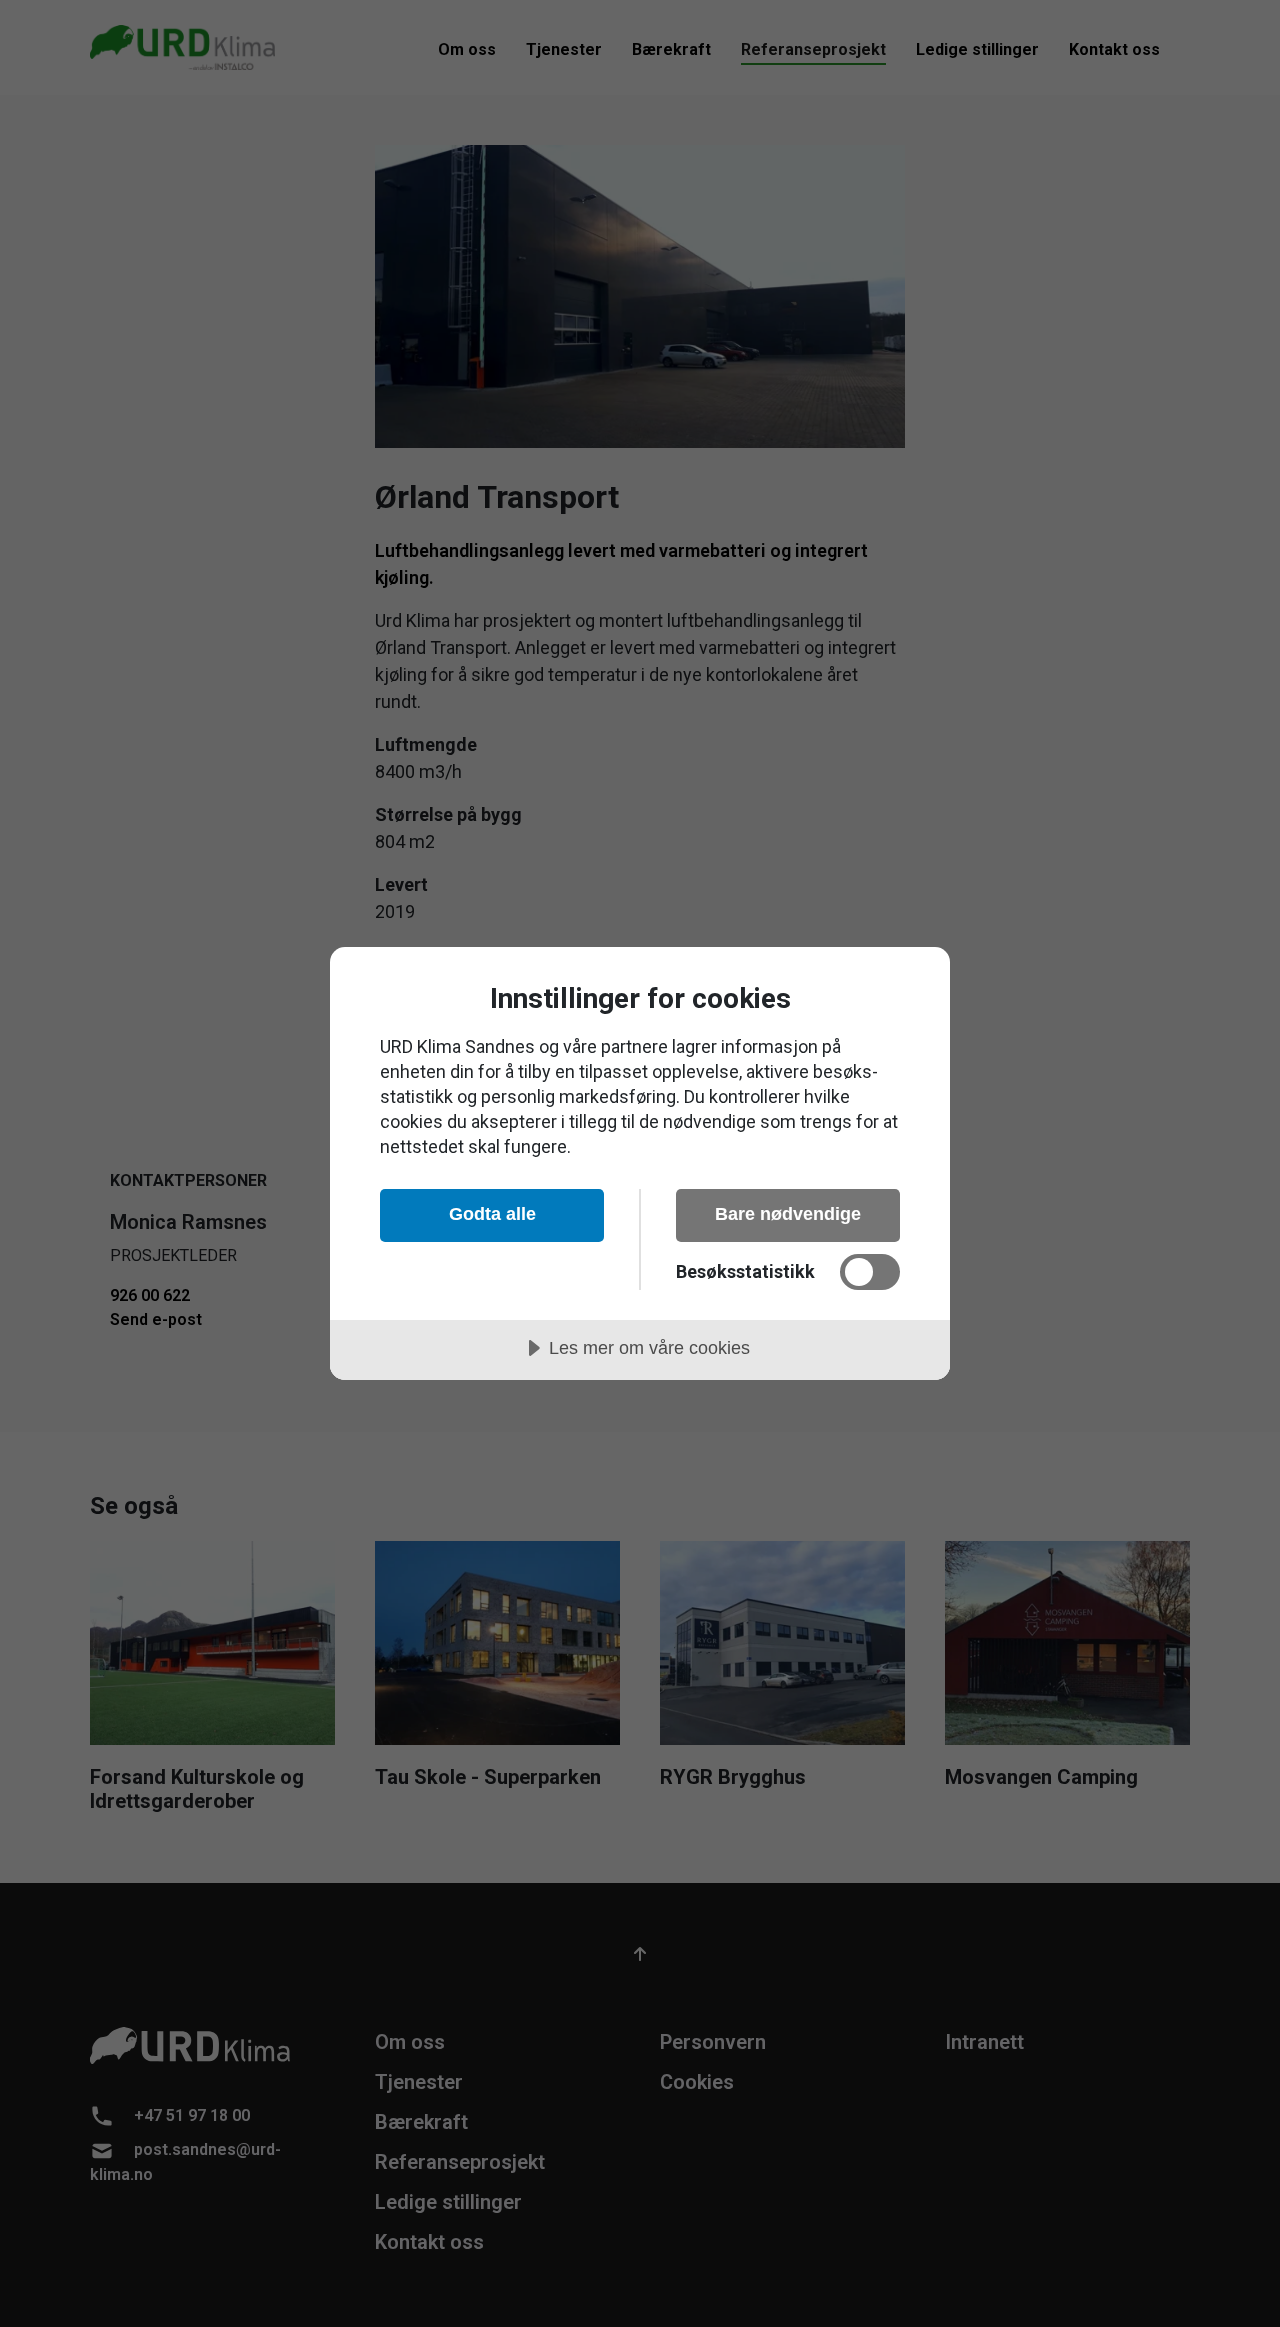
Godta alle (492, 1214)
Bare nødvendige (788, 1214)
